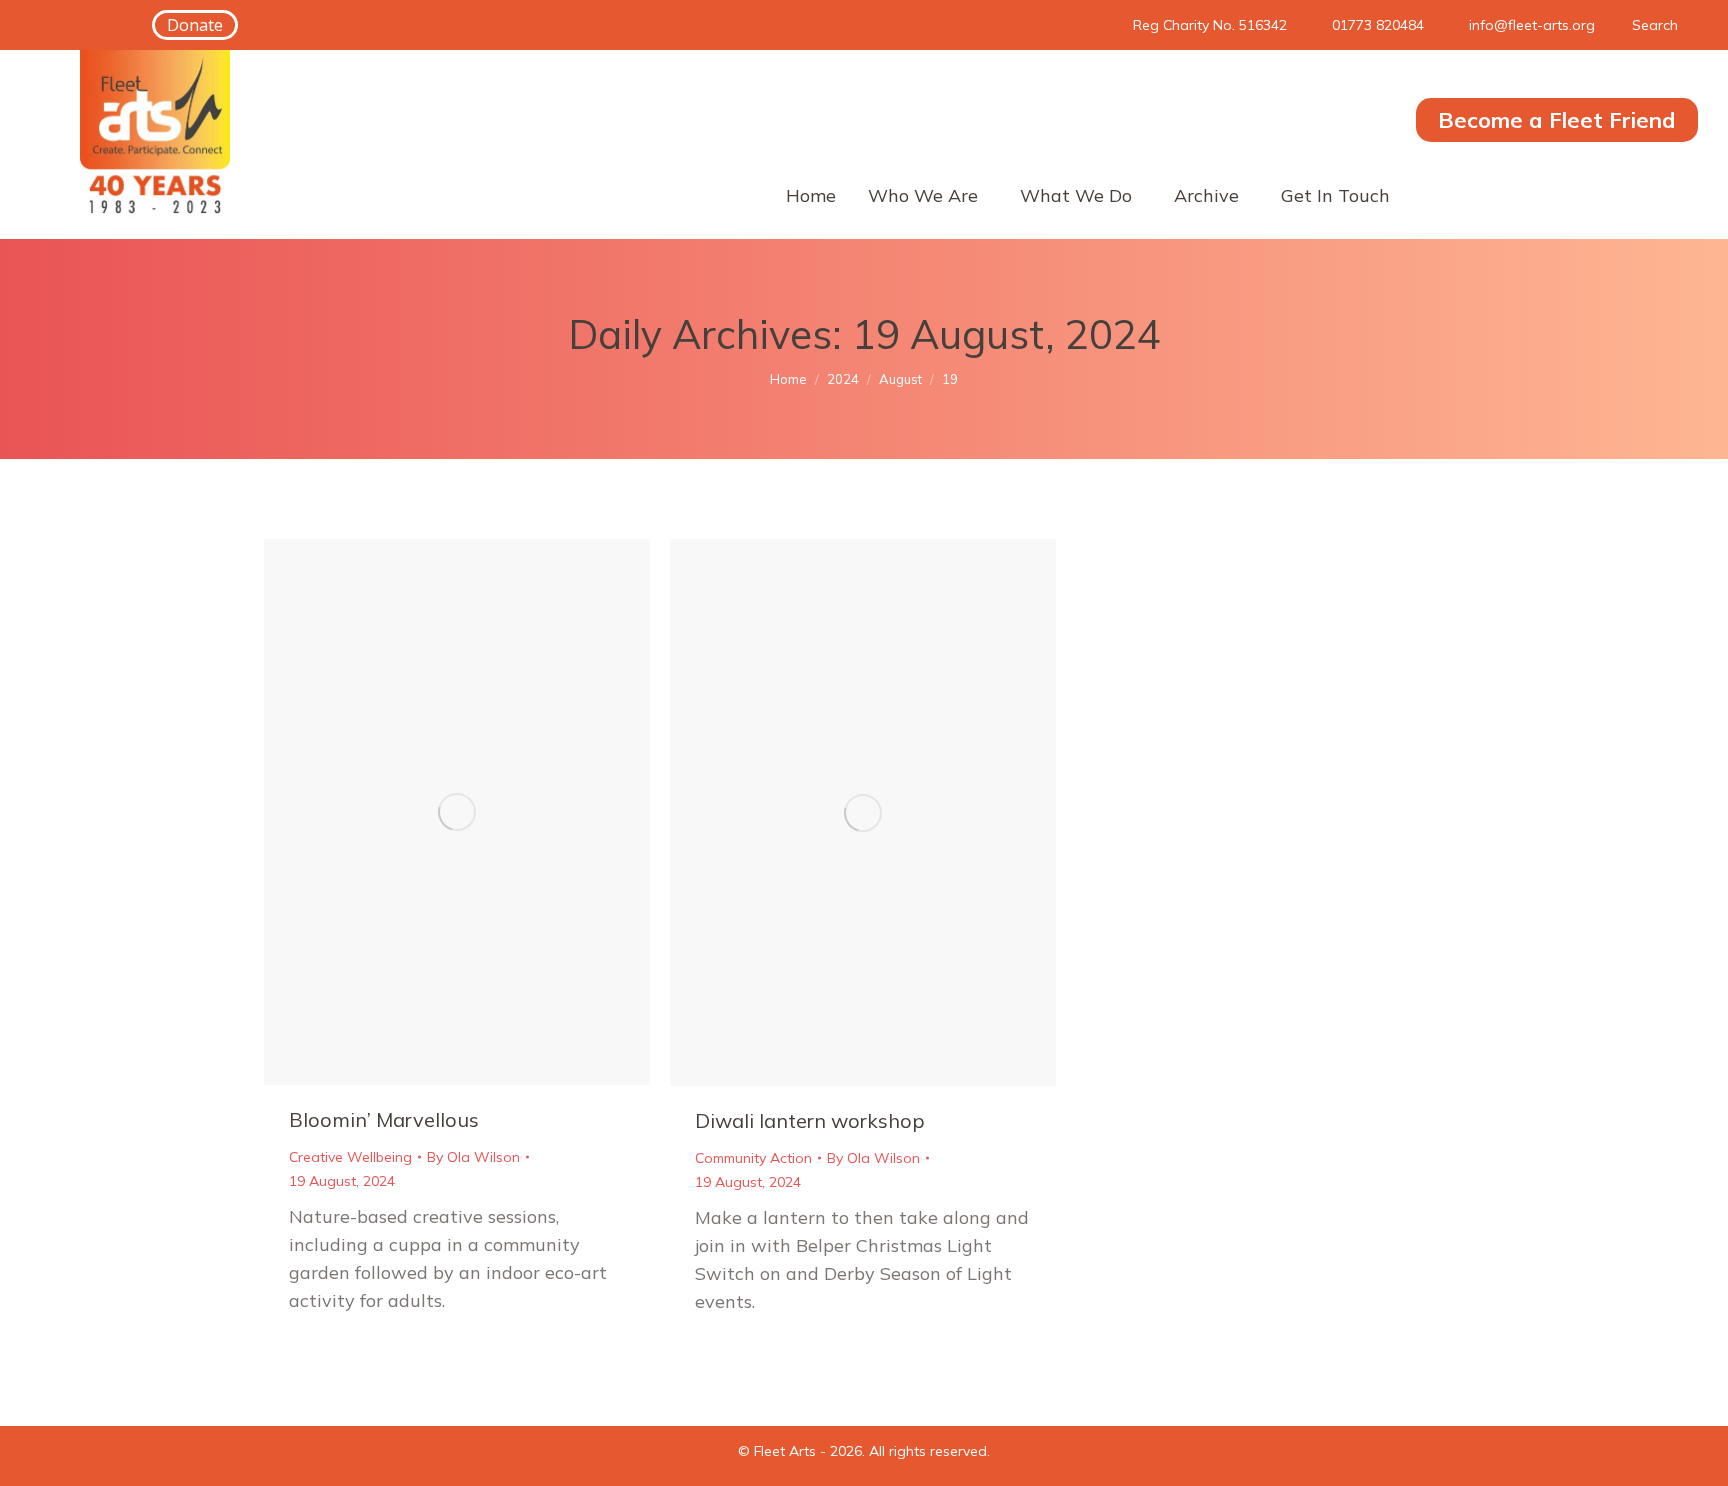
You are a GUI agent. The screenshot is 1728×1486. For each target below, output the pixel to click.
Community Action (753, 1158)
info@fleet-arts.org (1532, 25)
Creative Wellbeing (350, 1157)
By (473, 1157)
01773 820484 (1378, 25)
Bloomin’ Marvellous (384, 1119)
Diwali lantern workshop (810, 1120)
